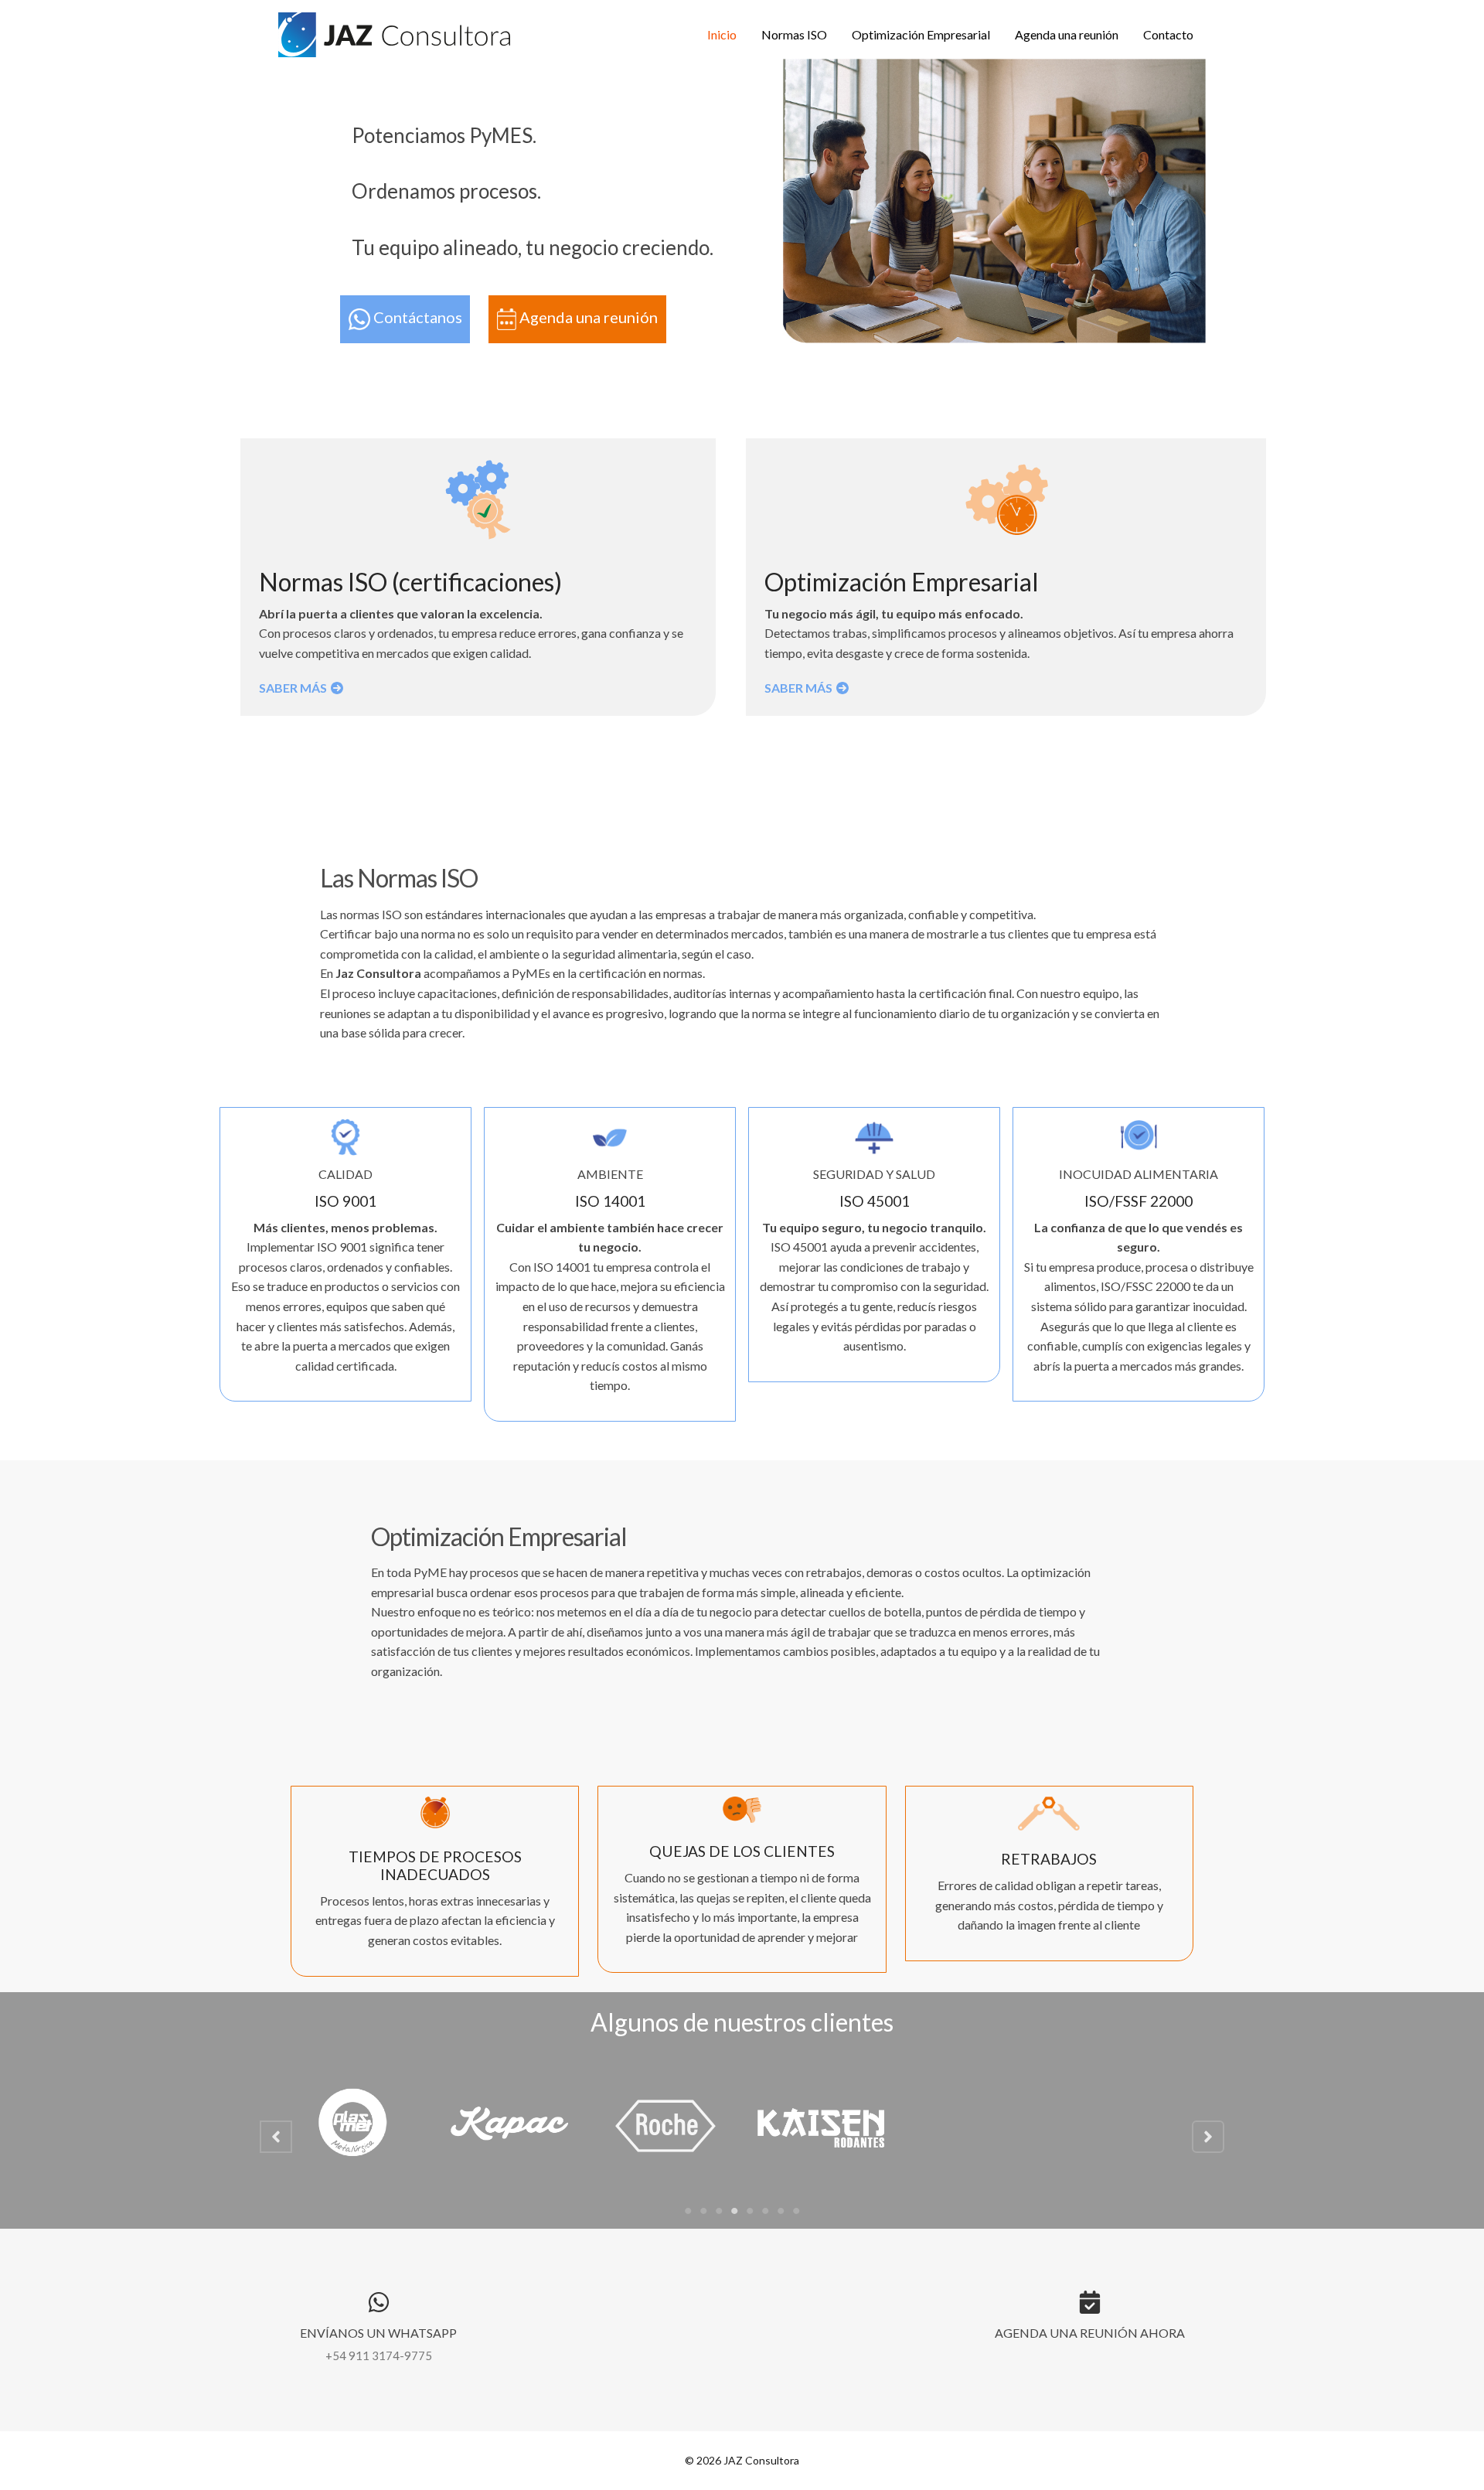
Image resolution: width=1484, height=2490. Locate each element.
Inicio (722, 35)
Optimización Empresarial (921, 35)
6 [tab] (765, 2211)
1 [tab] (688, 2211)
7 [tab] (781, 2211)
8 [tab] (796, 2211)
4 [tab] (734, 2211)
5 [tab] (750, 2211)
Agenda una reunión (1067, 35)
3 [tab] (719, 2211)
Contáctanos (416, 318)
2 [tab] (703, 2211)
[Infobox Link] (379, 2330)
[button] (276, 2137)
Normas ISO (794, 35)
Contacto (1168, 35)
